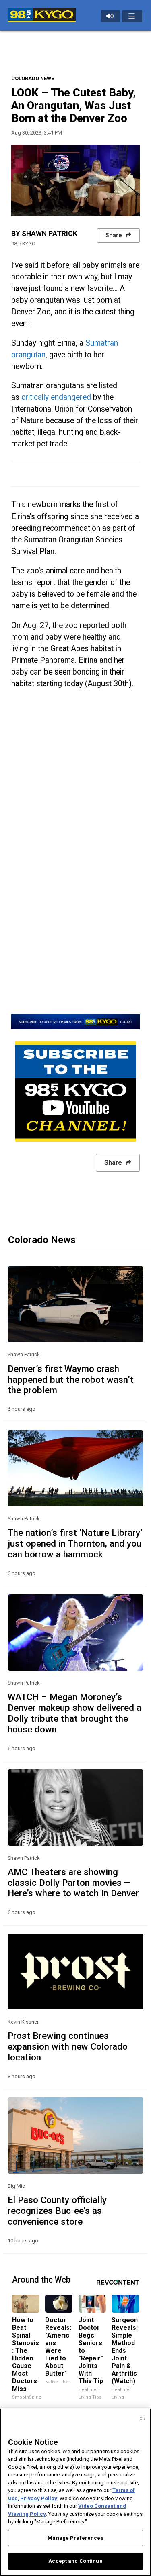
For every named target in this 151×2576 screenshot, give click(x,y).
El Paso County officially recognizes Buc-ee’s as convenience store (57, 2211)
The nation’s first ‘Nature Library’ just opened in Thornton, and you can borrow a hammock (75, 1543)
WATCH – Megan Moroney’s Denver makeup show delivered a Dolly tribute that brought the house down (74, 1713)
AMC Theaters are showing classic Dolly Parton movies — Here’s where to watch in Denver (73, 1883)
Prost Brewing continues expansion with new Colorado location (68, 2046)
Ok (142, 2419)
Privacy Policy (39, 2498)
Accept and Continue (75, 2561)
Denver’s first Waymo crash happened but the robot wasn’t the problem (71, 1380)
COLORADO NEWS (33, 78)
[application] (75, 180)
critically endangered (56, 397)
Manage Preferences (75, 2538)
